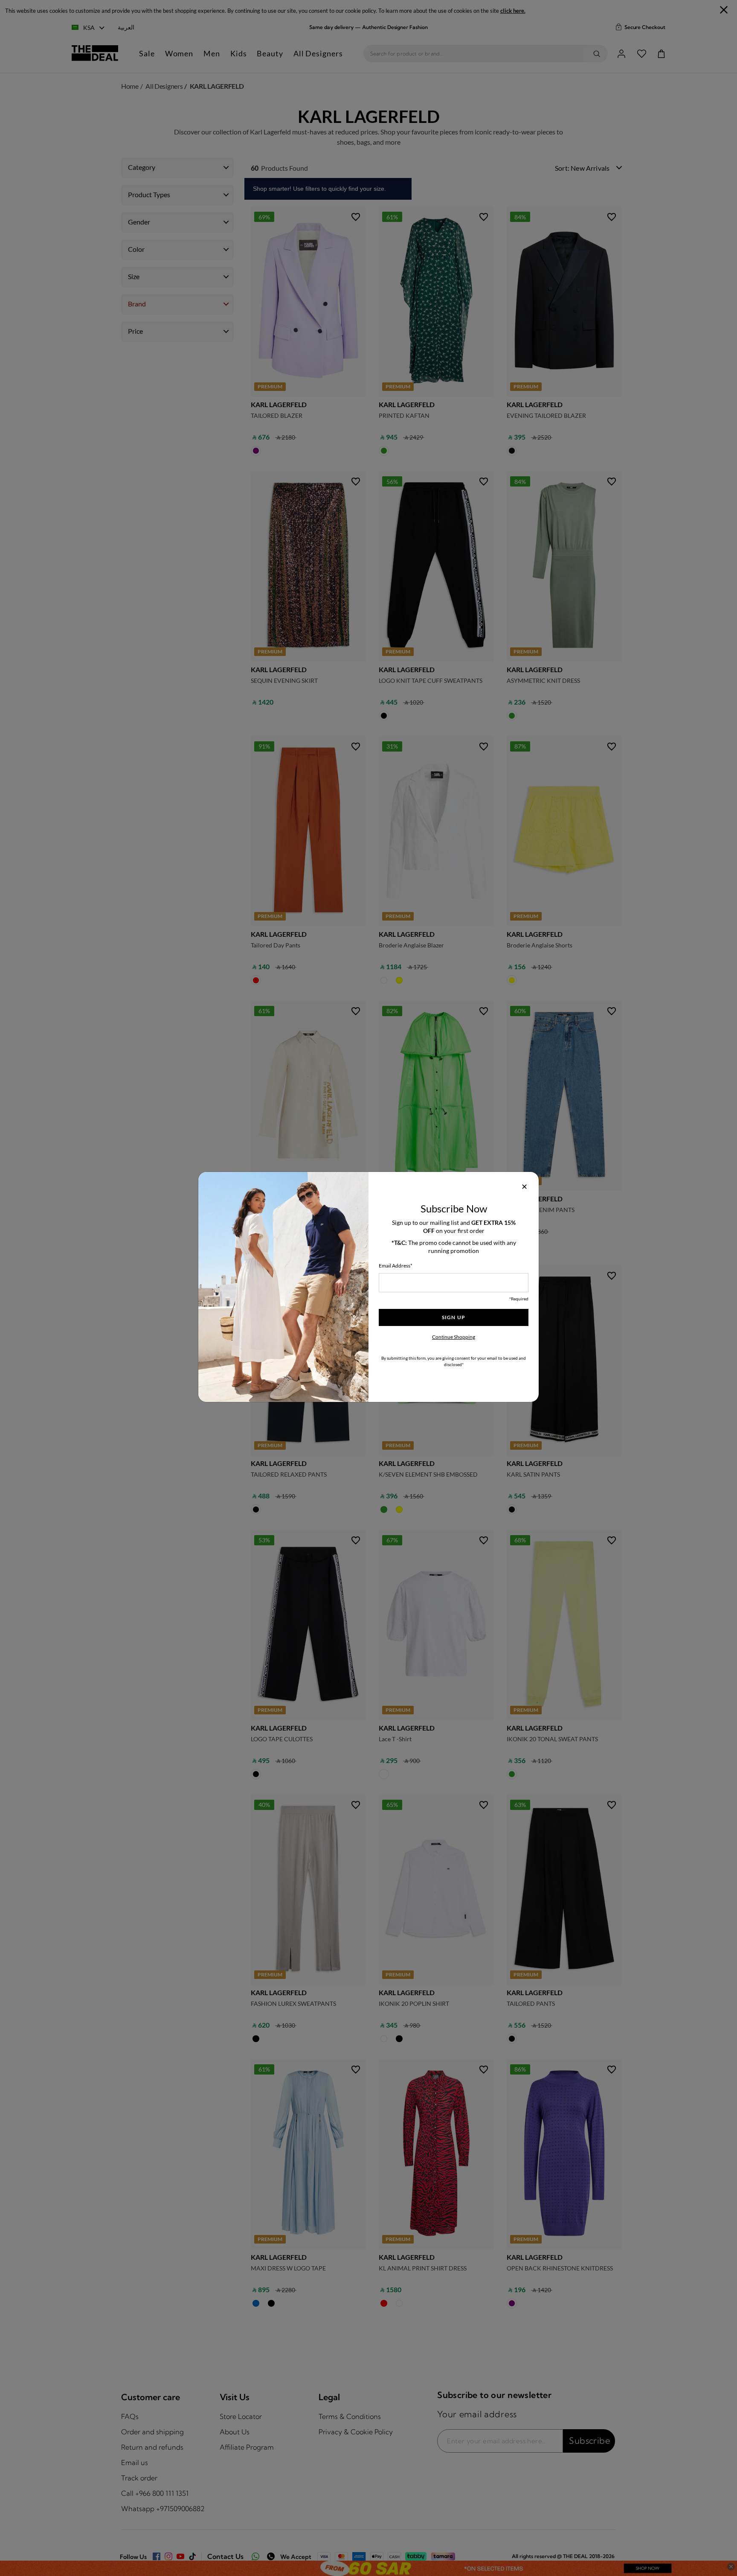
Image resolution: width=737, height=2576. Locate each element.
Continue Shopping (454, 1337)
